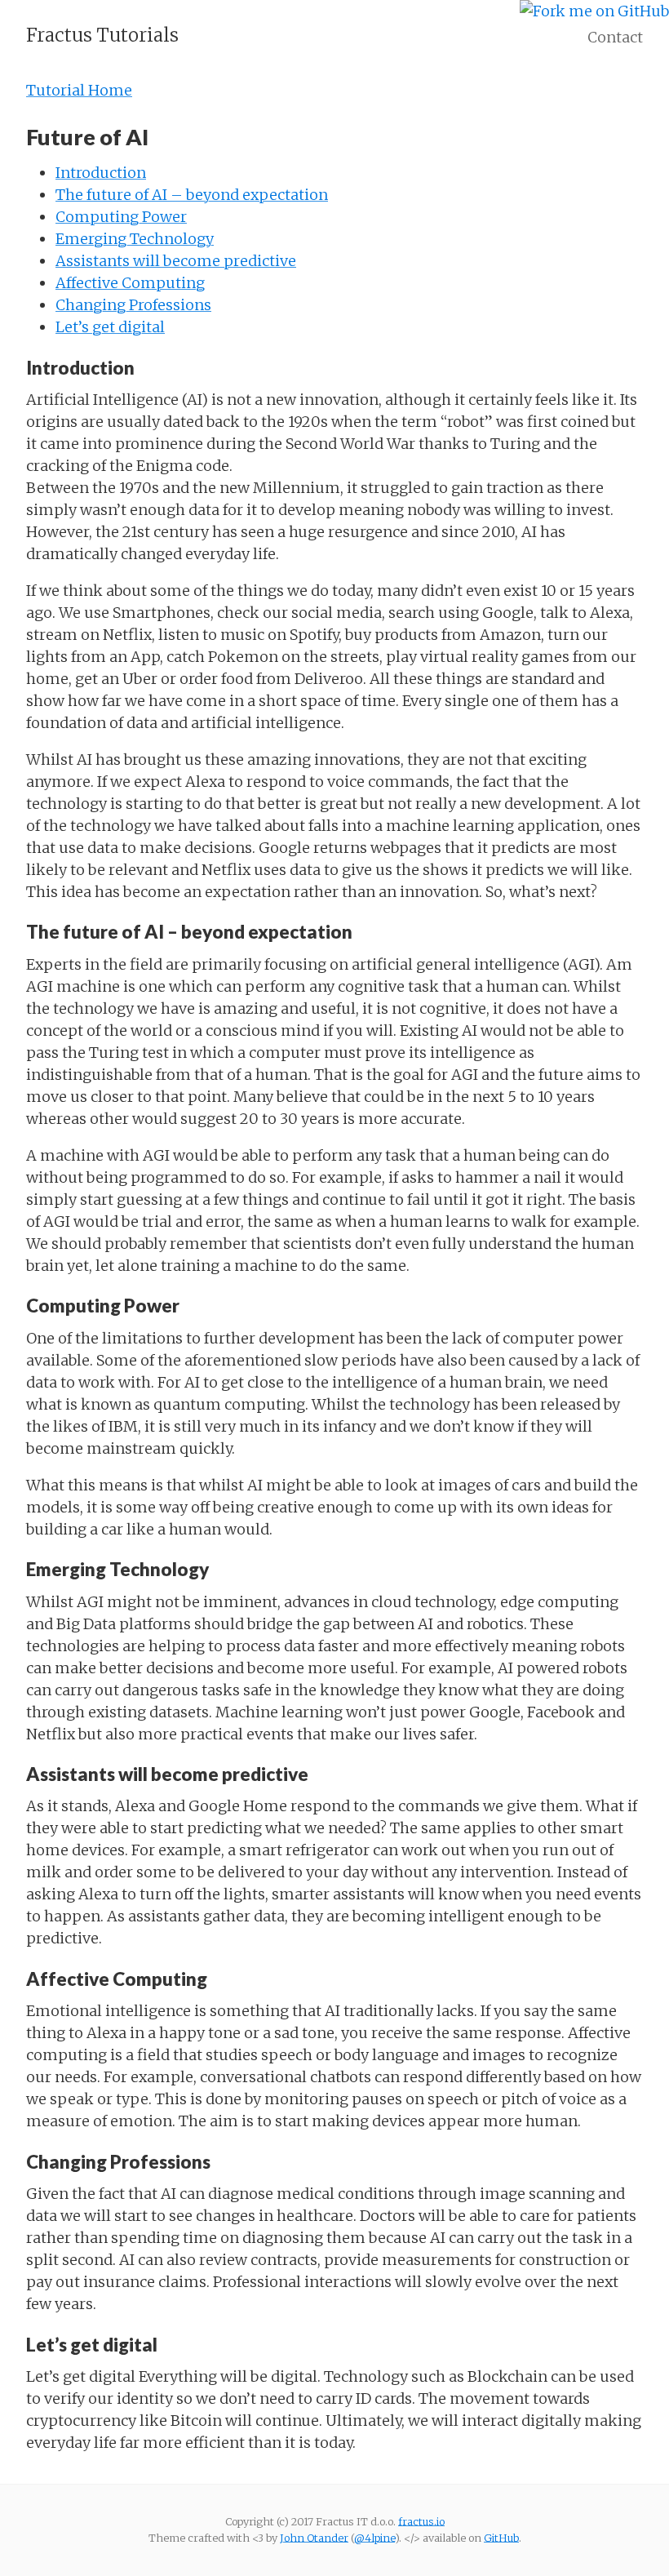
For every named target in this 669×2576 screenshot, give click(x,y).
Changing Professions (133, 305)
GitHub (501, 2538)
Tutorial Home (79, 90)
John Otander (314, 2538)
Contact (615, 37)
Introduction (101, 173)
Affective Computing (130, 283)
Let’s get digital (110, 327)
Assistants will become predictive (176, 261)
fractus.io (421, 2521)
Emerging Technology (135, 239)
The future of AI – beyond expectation (192, 195)
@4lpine (374, 2538)
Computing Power (121, 217)
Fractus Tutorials (102, 35)
